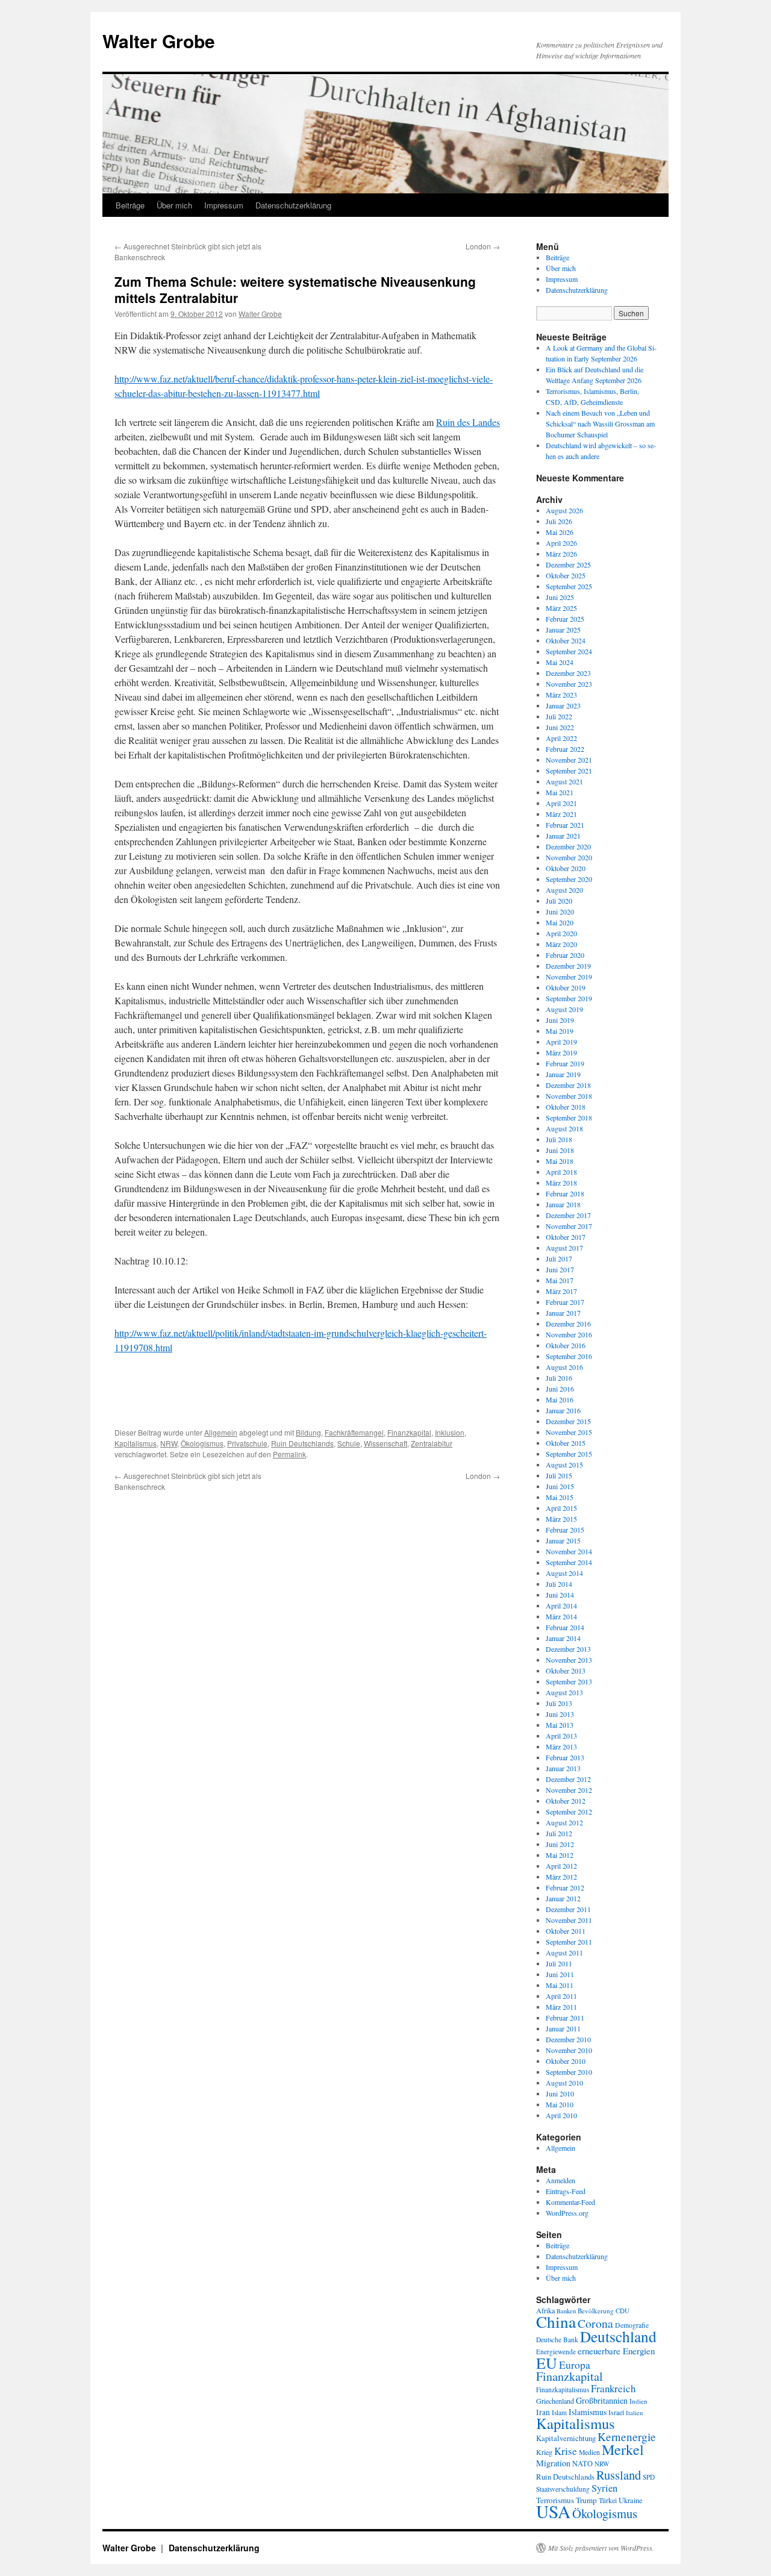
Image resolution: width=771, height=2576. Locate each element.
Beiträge (130, 205)
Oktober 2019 (566, 987)
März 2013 (561, 1746)
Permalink (289, 1454)
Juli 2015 (559, 1475)
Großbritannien (602, 2400)
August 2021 (564, 781)
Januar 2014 (563, 1638)
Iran (543, 2412)
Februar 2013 (565, 1757)
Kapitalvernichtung (566, 2438)
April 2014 (561, 1605)
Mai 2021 (560, 792)
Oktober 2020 (566, 868)
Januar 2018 (563, 1204)
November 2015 (569, 1432)
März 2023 (561, 695)
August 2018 (564, 1128)
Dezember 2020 (568, 846)
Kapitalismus (136, 1443)
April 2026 (561, 543)
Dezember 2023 (568, 673)
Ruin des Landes (468, 422)
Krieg (544, 2452)
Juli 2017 (559, 1258)
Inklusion (450, 1432)
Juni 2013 (560, 1714)
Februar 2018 (565, 1193)
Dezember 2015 (568, 1421)
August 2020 (564, 890)
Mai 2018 (560, 1161)
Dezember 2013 (568, 1649)
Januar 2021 (563, 836)
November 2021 (569, 760)
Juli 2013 (559, 1703)
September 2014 (569, 1562)
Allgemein (221, 1432)
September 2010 (569, 2072)
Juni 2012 (560, 1844)
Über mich (174, 205)
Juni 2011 (560, 1974)
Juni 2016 (560, 1389)
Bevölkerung (596, 2311)
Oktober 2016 (566, 1345)
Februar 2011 (565, 2018)
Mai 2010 (560, 2104)
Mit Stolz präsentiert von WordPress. (601, 2548)
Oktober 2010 (566, 2061)
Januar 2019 (563, 1074)
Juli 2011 (559, 1963)
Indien (638, 2401)
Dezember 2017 (568, 1215)
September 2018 (569, 1118)
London (483, 246)
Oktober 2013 (566, 1671)
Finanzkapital (409, 1432)
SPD (649, 2477)
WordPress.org (567, 2213)
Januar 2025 (563, 630)
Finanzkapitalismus (563, 2390)
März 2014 (561, 1616)
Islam (559, 2412)
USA (553, 2511)
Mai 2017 (560, 1280)
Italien (634, 2413)
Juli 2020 (559, 901)
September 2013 (569, 1681)
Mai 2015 (560, 1497)
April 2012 (561, 1866)
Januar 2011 (563, 2028)
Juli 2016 (559, 1378)
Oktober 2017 (566, 1237)
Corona (595, 2323)
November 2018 (569, 1096)
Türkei (608, 2500)
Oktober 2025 (566, 575)
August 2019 (564, 1009)
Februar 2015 (565, 1530)
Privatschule (247, 1443)
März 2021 (561, 814)
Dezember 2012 (568, 1779)
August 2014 (564, 1573)
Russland (619, 2475)
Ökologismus (202, 1443)
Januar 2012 (563, 1898)
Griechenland (555, 2401)
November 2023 (569, 684)
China (556, 2321)
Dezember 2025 (568, 564)
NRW (169, 1443)
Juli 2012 (559, 1833)
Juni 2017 (560, 1269)
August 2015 (564, 1465)
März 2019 (561, 1052)
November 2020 (569, 857)
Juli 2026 (559, 521)
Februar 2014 (565, 1627)
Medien (589, 2452)
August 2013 (564, 1692)
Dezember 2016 (568, 1324)
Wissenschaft (385, 1443)
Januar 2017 (563, 1313)
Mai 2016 (560, 1399)
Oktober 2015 (566, 1443)
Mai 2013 (560, 1725)
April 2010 (561, 2115)
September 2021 (569, 771)
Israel (616, 2412)
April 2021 (561, 803)
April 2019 (561, 1042)
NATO (582, 2464)
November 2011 (569, 1920)
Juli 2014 (559, 1584)
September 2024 (569, 651)
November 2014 (569, 1551)
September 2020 (569, 879)
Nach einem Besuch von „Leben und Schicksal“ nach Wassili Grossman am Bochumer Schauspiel (600, 424)
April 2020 (561, 933)
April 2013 (561, 1736)
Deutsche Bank (557, 2340)
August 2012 (564, 1822)
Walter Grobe (159, 41)
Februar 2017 (565, 1302)
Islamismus (588, 2412)
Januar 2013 (563, 1768)
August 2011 (564, 1952)
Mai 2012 (560, 1855)
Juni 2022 (560, 727)
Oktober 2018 (566, 1107)
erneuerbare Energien (616, 2351)
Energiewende (556, 2352)
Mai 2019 (560, 1031)
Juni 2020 (560, 911)
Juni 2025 (560, 597)
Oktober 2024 (566, 640)
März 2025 (561, 608)
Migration (553, 2463)
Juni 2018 (560, 1150)
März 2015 (561, 1519)
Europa (575, 2365)
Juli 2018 (559, 1139)
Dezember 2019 (568, 966)
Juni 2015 (560, 1486)
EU (547, 2363)
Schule (349, 1443)
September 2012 (569, 1812)
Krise (566, 2451)
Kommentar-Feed (570, 2202)
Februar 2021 (565, 825)
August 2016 (564, 1367)
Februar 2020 (565, 955)
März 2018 (561, 1183)
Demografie (632, 2325)
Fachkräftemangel (354, 1432)
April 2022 (561, 738)
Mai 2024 (560, 662)
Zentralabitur (432, 1443)
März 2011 (561, 2007)
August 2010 (564, 2083)
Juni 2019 (560, 1020)
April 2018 (561, 1172)
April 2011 (561, 1996)
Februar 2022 (565, 749)
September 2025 (569, 586)
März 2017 (561, 1291)
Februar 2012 (565, 1887)
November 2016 (569, 1334)
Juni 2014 (560, 1595)
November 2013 (569, 1660)
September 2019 (569, 998)
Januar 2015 (563, 1540)
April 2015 (561, 1508)
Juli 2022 (559, 716)
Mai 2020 (560, 922)
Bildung (308, 1432)
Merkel (623, 2449)
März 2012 (561, 1877)
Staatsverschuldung (563, 2489)
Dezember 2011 (568, 1909)
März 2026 (561, 554)
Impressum (224, 205)
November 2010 (569, 2050)
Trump (586, 2500)
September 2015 (569, 1454)
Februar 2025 (565, 619)
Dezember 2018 (568, 1085)
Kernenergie (627, 2437)
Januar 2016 (563, 1410)
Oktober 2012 (566, 1801)
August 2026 (564, 510)
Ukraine (631, 2500)
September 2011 (569, 1942)
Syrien (604, 2488)
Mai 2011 (560, 1985)
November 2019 (569, 977)
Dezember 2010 (568, 2039)
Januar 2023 (563, 705)
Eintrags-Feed (566, 2191)
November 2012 (569, 1790)
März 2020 (561, 944)
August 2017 (564, 1248)
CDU (623, 2311)
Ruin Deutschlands (302, 1443)
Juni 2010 (560, 2093)
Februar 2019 (565, 1063)
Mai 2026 (560, 532)
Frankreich (613, 2388)
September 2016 (569, 1356)
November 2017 (569, 1226)
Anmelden (560, 2180)
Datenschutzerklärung (293, 205)
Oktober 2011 (566, 1931)
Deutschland (618, 2336)
